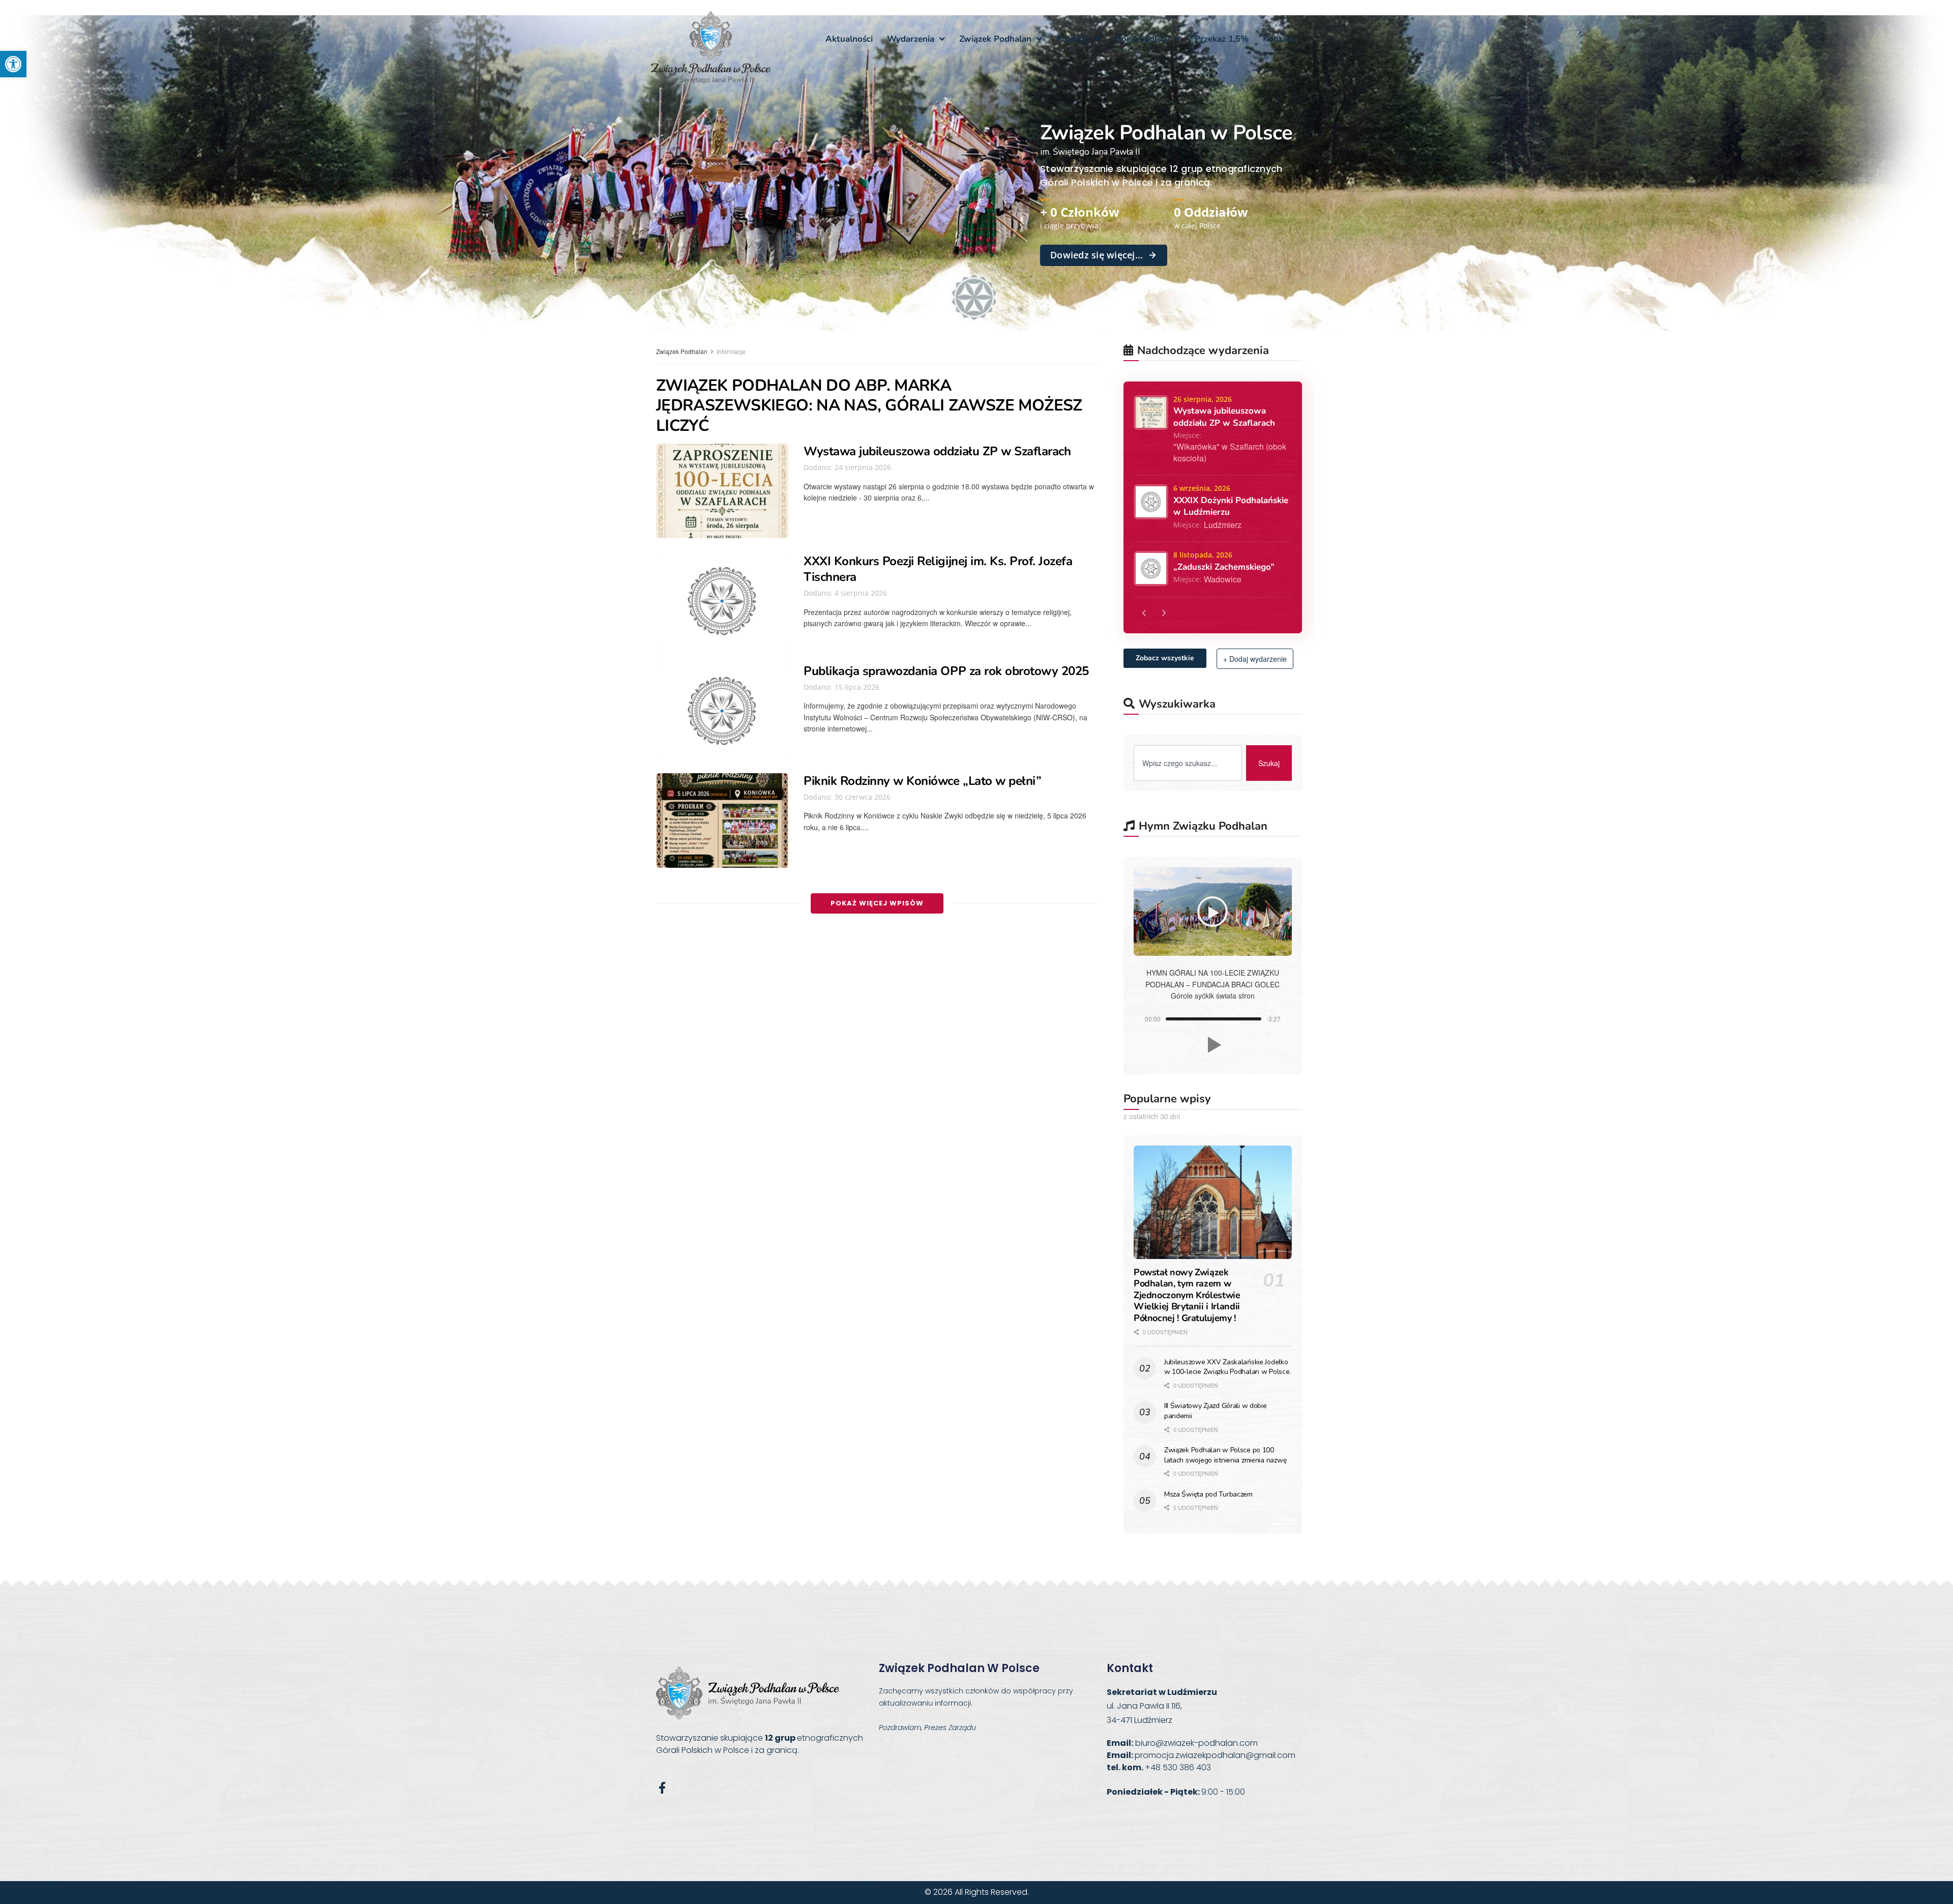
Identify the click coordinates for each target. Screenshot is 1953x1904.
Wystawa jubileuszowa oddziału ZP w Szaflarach (937, 451)
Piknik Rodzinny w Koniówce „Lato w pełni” (922, 781)
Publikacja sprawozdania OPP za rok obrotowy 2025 (946, 671)
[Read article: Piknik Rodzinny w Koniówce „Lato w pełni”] (722, 821)
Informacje (731, 351)
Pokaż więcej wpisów (877, 903)
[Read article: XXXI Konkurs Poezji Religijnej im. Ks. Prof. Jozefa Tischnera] (722, 601)
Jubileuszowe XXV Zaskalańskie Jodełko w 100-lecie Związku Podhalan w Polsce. (1227, 1367)
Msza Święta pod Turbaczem (1208, 1494)
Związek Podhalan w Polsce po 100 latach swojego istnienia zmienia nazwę (1225, 1455)
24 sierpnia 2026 (862, 467)
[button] (13, 64)
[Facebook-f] (662, 1788)
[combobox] (1188, 763)
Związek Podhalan (682, 351)
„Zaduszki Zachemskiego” (1224, 567)
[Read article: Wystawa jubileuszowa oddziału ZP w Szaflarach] (722, 491)
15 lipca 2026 (856, 687)
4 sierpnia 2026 (860, 593)
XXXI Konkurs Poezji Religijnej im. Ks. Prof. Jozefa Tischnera (938, 569)
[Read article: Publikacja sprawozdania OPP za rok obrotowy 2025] (722, 711)
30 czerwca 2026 (862, 797)
